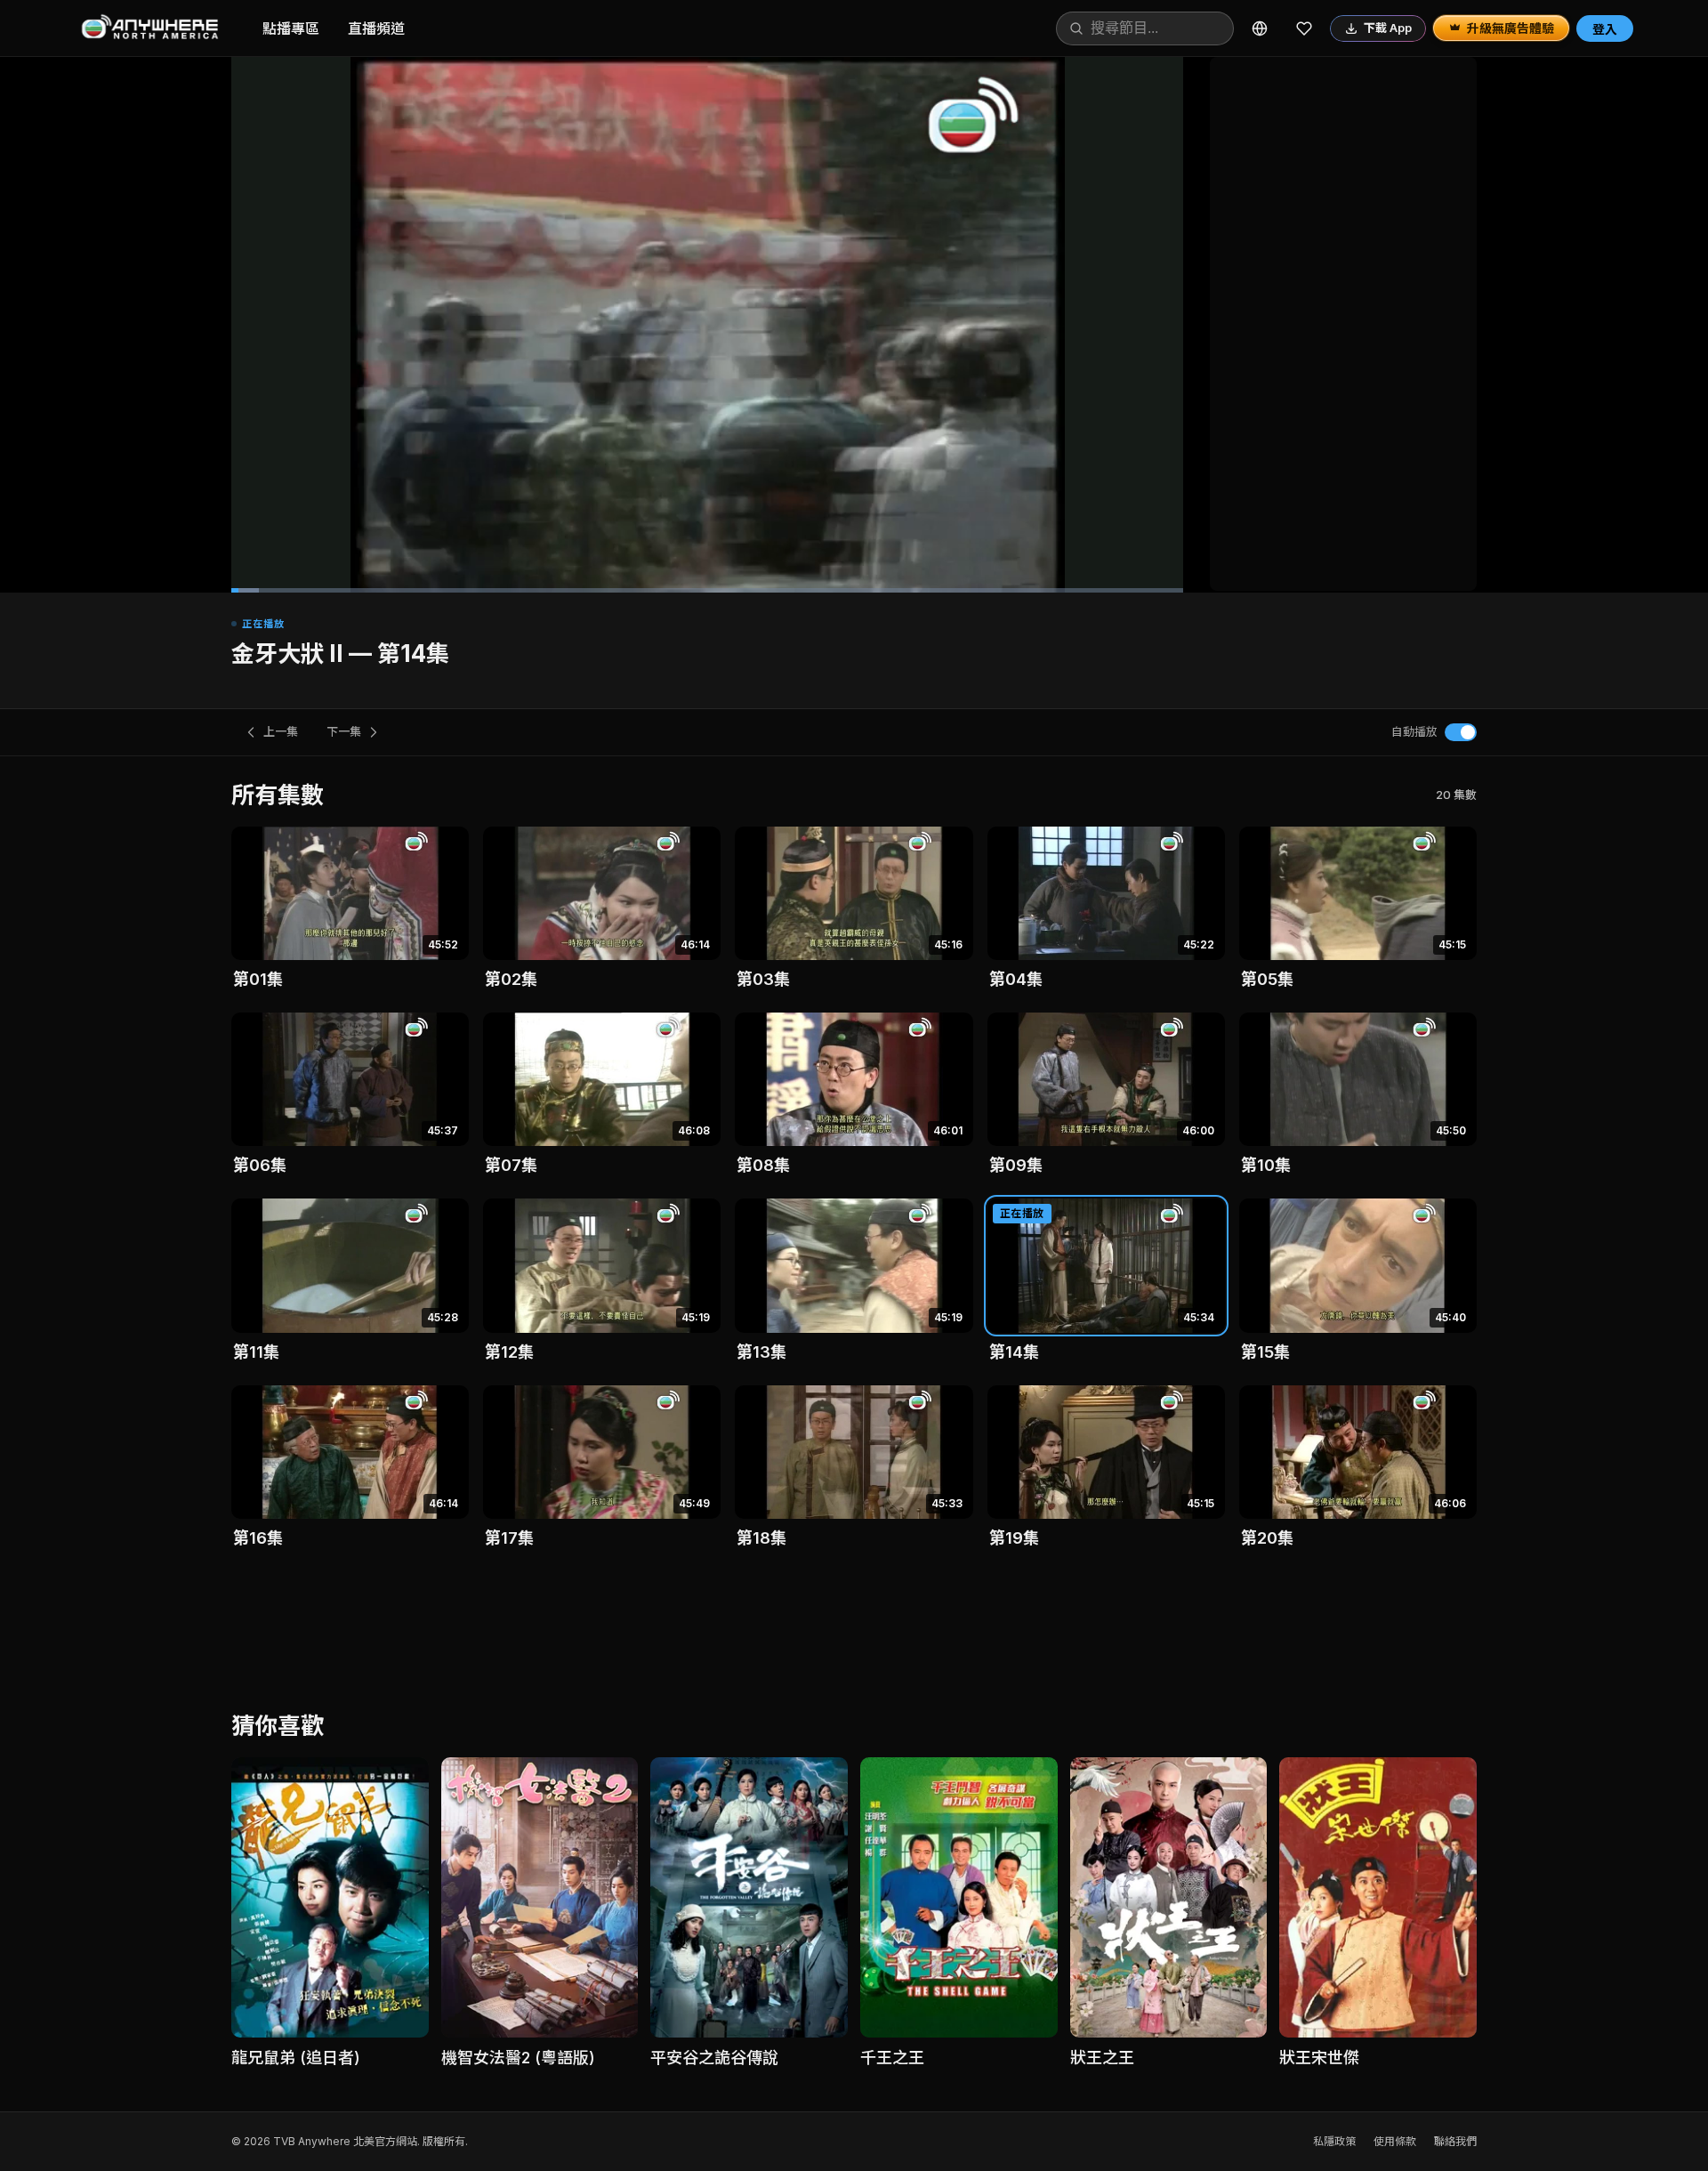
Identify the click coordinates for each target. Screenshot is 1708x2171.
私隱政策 (1334, 2141)
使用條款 (1395, 2141)
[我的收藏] (1304, 28)
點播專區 (291, 28)
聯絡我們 (1455, 2141)
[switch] (1461, 732)
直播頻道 (376, 28)
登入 (1605, 29)
